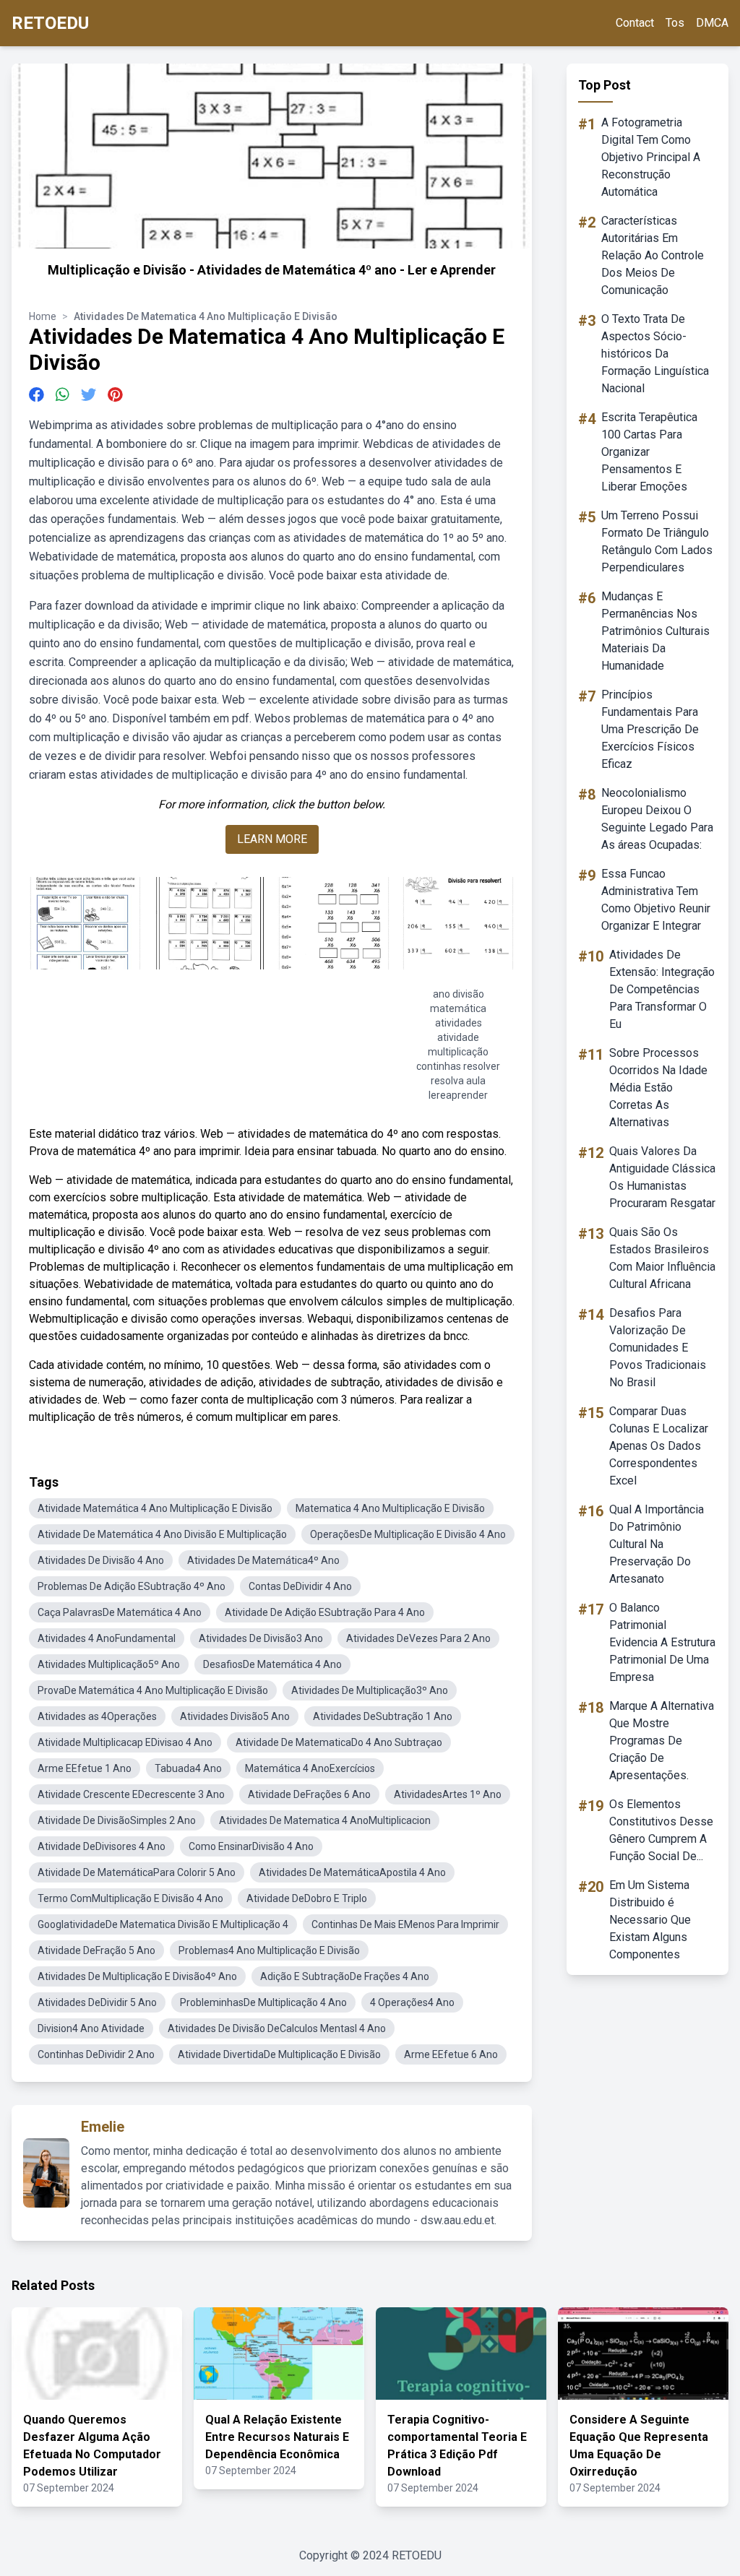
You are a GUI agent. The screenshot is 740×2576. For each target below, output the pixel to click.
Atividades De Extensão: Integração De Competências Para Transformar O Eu (662, 989)
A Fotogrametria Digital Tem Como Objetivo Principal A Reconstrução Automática (651, 157)
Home (43, 316)
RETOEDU (50, 23)
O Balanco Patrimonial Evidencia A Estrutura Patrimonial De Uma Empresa (662, 1642)
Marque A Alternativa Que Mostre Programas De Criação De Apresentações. (662, 1741)
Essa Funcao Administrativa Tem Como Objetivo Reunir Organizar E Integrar (656, 900)
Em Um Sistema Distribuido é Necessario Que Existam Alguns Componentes (650, 1920)
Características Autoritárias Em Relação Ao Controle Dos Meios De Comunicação (653, 255)
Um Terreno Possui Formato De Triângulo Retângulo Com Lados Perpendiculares (657, 541)
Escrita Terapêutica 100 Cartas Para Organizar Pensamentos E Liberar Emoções (649, 452)
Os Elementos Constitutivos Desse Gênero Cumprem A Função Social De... (661, 1830)
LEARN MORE (272, 839)
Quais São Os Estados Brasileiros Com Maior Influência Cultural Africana (662, 1258)
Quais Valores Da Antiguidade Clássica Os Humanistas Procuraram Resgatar (662, 1177)
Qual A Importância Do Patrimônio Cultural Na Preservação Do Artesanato (657, 1544)
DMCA (712, 23)
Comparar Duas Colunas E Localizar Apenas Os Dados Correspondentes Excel (659, 1446)
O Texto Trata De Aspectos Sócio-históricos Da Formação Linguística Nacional (655, 354)
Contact (635, 23)
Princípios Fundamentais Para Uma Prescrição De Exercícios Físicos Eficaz (650, 729)
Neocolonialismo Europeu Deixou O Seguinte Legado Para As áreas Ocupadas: (657, 819)
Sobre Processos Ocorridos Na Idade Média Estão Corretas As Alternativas (658, 1088)
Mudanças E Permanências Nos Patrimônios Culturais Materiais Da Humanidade (655, 631)
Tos (675, 23)
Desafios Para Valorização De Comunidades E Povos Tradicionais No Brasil (658, 1348)
